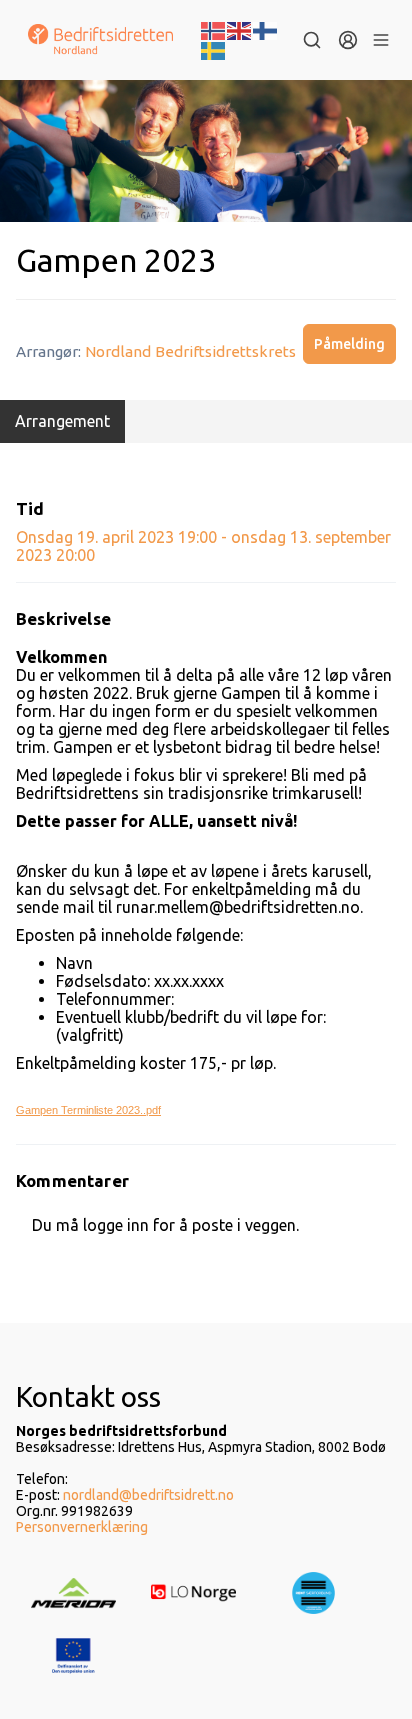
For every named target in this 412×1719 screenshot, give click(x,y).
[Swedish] (214, 49)
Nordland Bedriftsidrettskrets (190, 351)
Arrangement (62, 421)
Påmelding (349, 344)
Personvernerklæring (82, 1527)
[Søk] (312, 40)
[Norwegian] (214, 29)
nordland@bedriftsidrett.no (148, 1495)
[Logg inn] (348, 40)
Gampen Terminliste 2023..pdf (88, 1110)
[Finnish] (266, 29)
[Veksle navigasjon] (381, 40)
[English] (240, 29)
